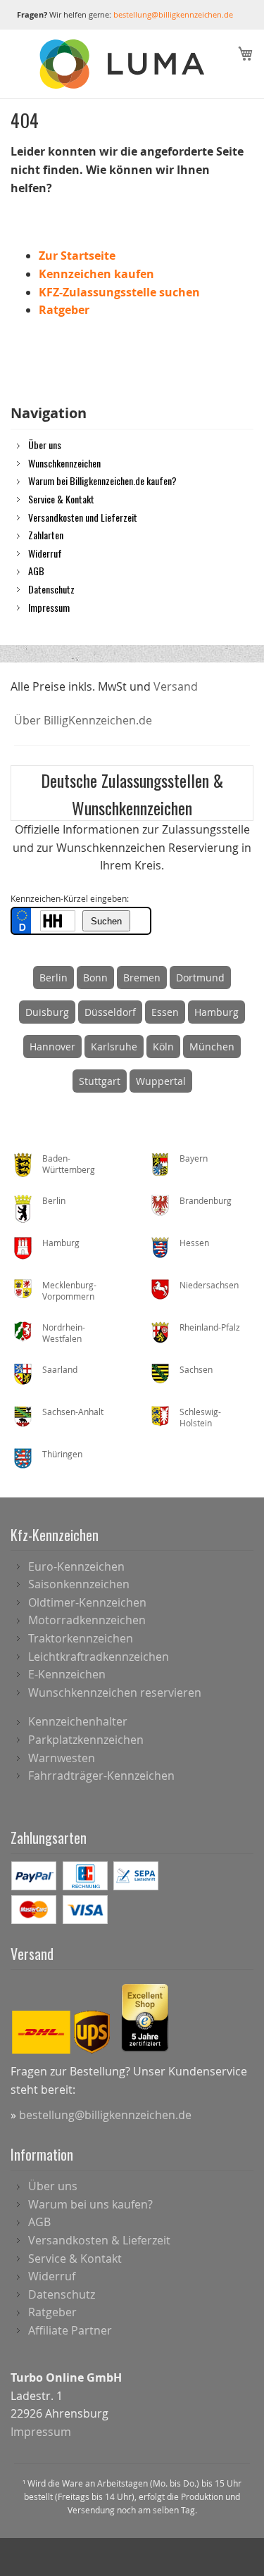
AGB (36, 570)
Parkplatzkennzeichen (86, 1740)
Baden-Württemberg (69, 1164)
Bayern (194, 1158)
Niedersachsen (209, 1285)
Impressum (49, 607)
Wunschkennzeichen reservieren (115, 1692)
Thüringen (62, 1454)
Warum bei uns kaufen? (90, 2204)
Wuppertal (161, 1081)
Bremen (142, 978)
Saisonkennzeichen (79, 1584)
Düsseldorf (110, 1012)
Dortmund (200, 978)
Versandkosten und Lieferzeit (83, 517)
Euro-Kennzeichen (76, 1566)
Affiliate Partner (70, 2330)
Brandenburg (206, 1200)
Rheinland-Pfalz (210, 1327)
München (212, 1047)
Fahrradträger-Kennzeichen (101, 1776)
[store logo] (124, 64)
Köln (163, 1047)
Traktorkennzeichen (81, 1638)
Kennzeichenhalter (78, 1721)
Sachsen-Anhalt (73, 1412)
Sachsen (196, 1369)
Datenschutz (51, 589)
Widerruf (45, 553)
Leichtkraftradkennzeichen (99, 1657)
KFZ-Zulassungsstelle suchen (119, 292)
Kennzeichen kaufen (96, 274)
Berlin (54, 978)
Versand (176, 686)
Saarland (60, 1369)
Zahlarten (46, 534)
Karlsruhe (114, 1047)
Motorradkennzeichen (87, 1620)
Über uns (45, 444)
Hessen (194, 1243)
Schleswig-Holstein (200, 1418)
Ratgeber (64, 310)
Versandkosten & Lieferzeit (99, 2240)
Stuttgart (100, 1081)
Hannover (52, 1047)
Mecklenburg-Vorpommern (69, 1291)
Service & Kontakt (61, 498)
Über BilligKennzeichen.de (83, 720)
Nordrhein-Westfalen (64, 1333)
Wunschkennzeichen (64, 463)
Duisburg (47, 1012)
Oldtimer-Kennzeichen (87, 1602)
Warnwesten (62, 1758)
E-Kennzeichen (67, 1674)
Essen (165, 1012)
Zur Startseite (77, 256)
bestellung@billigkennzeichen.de (173, 14)
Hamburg (216, 1012)
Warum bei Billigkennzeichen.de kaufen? (102, 480)
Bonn (95, 978)
